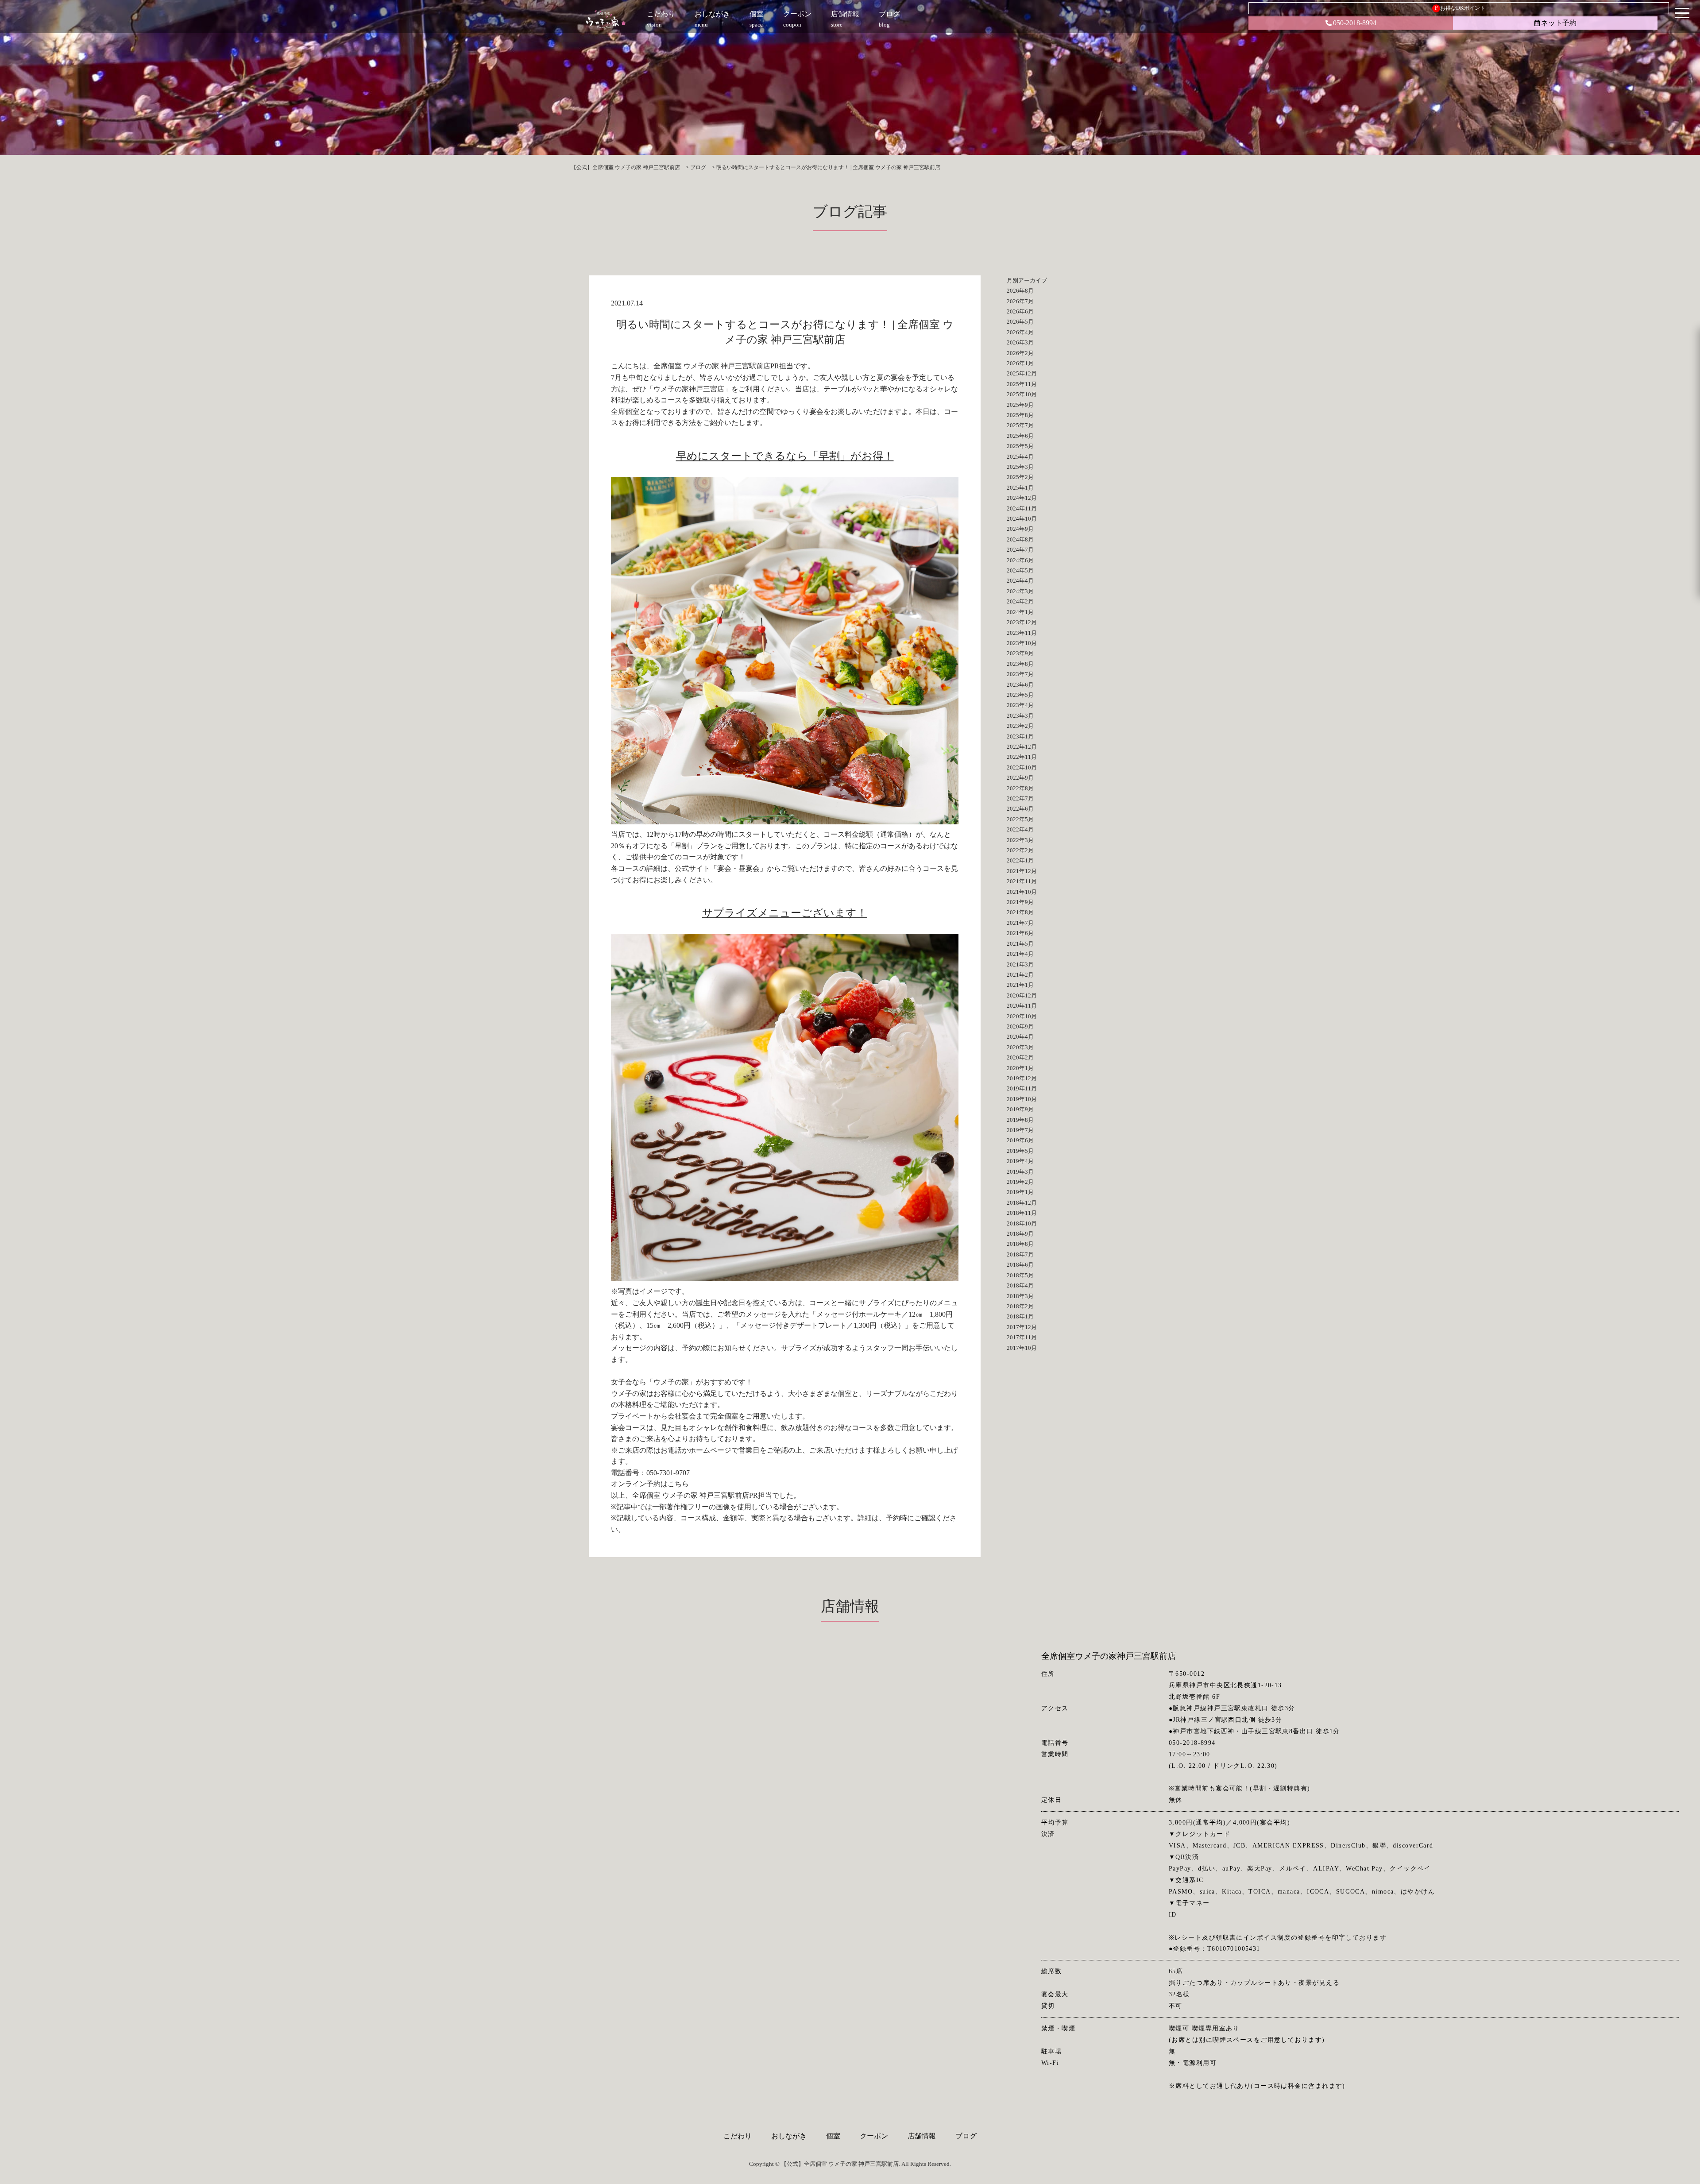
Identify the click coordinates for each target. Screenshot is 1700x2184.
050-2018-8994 (1355, 23)
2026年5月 (1020, 322)
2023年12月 (1022, 622)
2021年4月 (1020, 954)
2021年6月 (1020, 933)
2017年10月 (1022, 1348)
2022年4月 (1020, 829)
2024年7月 (1020, 550)
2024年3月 (1020, 591)
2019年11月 (1022, 1088)
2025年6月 (1020, 436)
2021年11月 (1022, 881)
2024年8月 (1020, 539)
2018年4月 (1020, 1285)
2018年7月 (1020, 1254)
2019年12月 (1022, 1078)
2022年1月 (1020, 860)
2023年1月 (1020, 736)
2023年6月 (1020, 685)
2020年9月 (1020, 1026)
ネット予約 (1559, 23)
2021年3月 (1020, 964)
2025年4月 (1020, 457)
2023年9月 (1020, 653)
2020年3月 (1020, 1047)
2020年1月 (1020, 1068)
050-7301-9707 (668, 1473)
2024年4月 (1020, 581)
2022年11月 (1022, 757)
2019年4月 (1020, 1161)
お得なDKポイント (1460, 8)
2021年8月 (1020, 912)
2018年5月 (1020, 1275)
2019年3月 (1020, 1172)
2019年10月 (1022, 1099)
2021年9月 (1020, 902)
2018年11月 (1022, 1213)
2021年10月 (1022, 892)
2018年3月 (1020, 1296)
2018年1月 (1020, 1316)
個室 (833, 2136)
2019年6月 (1020, 1140)
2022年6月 (1020, 809)
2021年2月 (1020, 975)
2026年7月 (1020, 301)
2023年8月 (1020, 664)
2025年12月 (1022, 373)
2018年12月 (1022, 1203)
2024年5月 (1020, 570)
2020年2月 (1020, 1057)
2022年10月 (1022, 767)
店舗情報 (922, 2136)
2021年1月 (1020, 985)
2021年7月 (1020, 923)
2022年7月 (1020, 798)
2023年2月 (1020, 726)
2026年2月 (1020, 353)
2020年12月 (1022, 995)
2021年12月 (1022, 871)
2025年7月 (1020, 425)
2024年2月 (1020, 601)
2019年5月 (1020, 1151)
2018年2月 (1020, 1306)
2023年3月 (1020, 716)
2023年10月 (1022, 643)
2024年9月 (1020, 529)
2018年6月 (1020, 1265)
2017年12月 (1022, 1327)
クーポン (874, 2136)
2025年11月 (1022, 384)
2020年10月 (1022, 1016)
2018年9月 (1020, 1234)
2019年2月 (1020, 1182)
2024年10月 (1022, 519)
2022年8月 (1020, 788)
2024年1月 (1020, 612)
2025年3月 (1020, 467)
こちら (678, 1484)
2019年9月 (1020, 1109)
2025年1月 (1020, 488)
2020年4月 (1020, 1037)
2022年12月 (1022, 747)
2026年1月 (1020, 363)
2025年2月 (1020, 477)
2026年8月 (1020, 291)
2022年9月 (1020, 778)
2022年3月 (1020, 840)
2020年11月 (1022, 1006)
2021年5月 (1020, 944)
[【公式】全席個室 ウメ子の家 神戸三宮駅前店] (606, 20)
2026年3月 (1020, 342)
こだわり (738, 2136)
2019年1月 (1020, 1192)
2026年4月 (1020, 332)
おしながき (789, 2136)
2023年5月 (1020, 695)
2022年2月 (1020, 850)
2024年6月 (1020, 560)
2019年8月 (1020, 1120)
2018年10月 (1022, 1223)
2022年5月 (1020, 819)
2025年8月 (1020, 415)
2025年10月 (1022, 394)
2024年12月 (1022, 498)
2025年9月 (1020, 405)
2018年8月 (1020, 1244)
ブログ (966, 2136)
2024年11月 (1022, 508)
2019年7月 (1020, 1130)
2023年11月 (1022, 633)
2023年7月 (1020, 674)
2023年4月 (1020, 705)
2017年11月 (1022, 1337)
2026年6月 (1020, 311)
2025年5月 (1020, 446)
